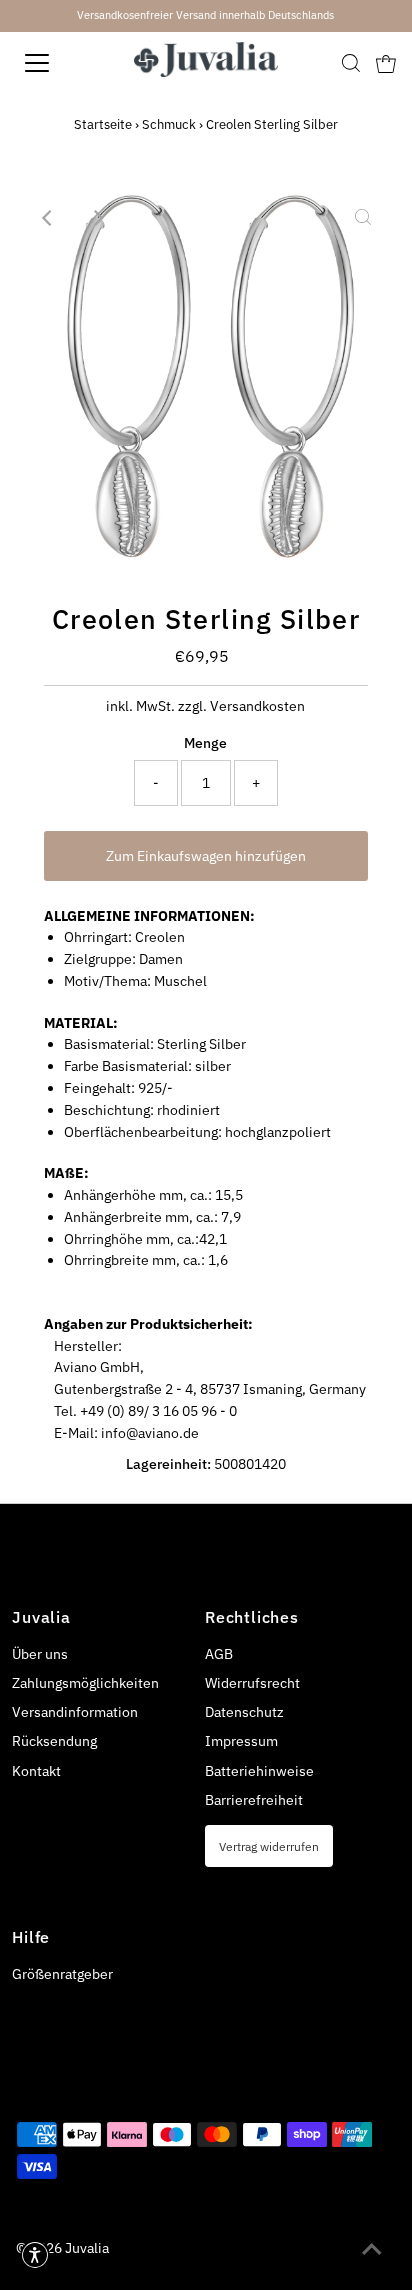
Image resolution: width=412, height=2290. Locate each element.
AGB (219, 1654)
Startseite (103, 124)
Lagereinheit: (168, 1464)
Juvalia (87, 2248)
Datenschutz (244, 1712)
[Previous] (49, 218)
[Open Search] (351, 63)
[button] (35, 2255)
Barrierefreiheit (254, 1800)
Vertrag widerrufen (269, 1846)
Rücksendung (54, 1741)
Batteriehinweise (259, 1771)
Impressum (241, 1741)
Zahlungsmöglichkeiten (85, 1683)
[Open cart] (386, 63)
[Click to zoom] (363, 218)
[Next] (98, 218)
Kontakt (36, 1771)
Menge (205, 743)
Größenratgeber (62, 1974)
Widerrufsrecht (252, 1683)
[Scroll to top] (372, 2250)
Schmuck (169, 124)
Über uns (40, 1654)
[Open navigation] (57, 63)
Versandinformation (75, 1712)
